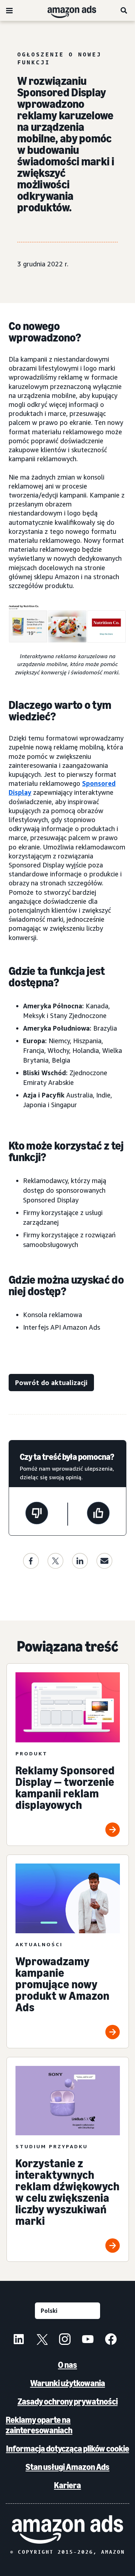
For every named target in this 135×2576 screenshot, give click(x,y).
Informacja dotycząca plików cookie (68, 2449)
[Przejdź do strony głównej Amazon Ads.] (67, 2529)
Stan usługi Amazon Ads (67, 2467)
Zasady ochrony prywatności (68, 2401)
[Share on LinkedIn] (80, 1561)
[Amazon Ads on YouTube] (88, 2340)
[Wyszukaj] (124, 10)
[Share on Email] (104, 1561)
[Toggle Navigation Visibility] (9, 11)
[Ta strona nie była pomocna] (37, 1514)
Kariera (67, 2485)
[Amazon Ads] (66, 10)
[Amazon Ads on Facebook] (111, 2340)
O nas (67, 2365)
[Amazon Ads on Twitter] (42, 2340)
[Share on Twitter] (55, 1561)
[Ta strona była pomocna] (98, 1514)
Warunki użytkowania (68, 2383)
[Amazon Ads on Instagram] (65, 2340)
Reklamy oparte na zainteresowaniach (39, 2425)
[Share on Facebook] (31, 1561)
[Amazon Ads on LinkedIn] (19, 2340)
